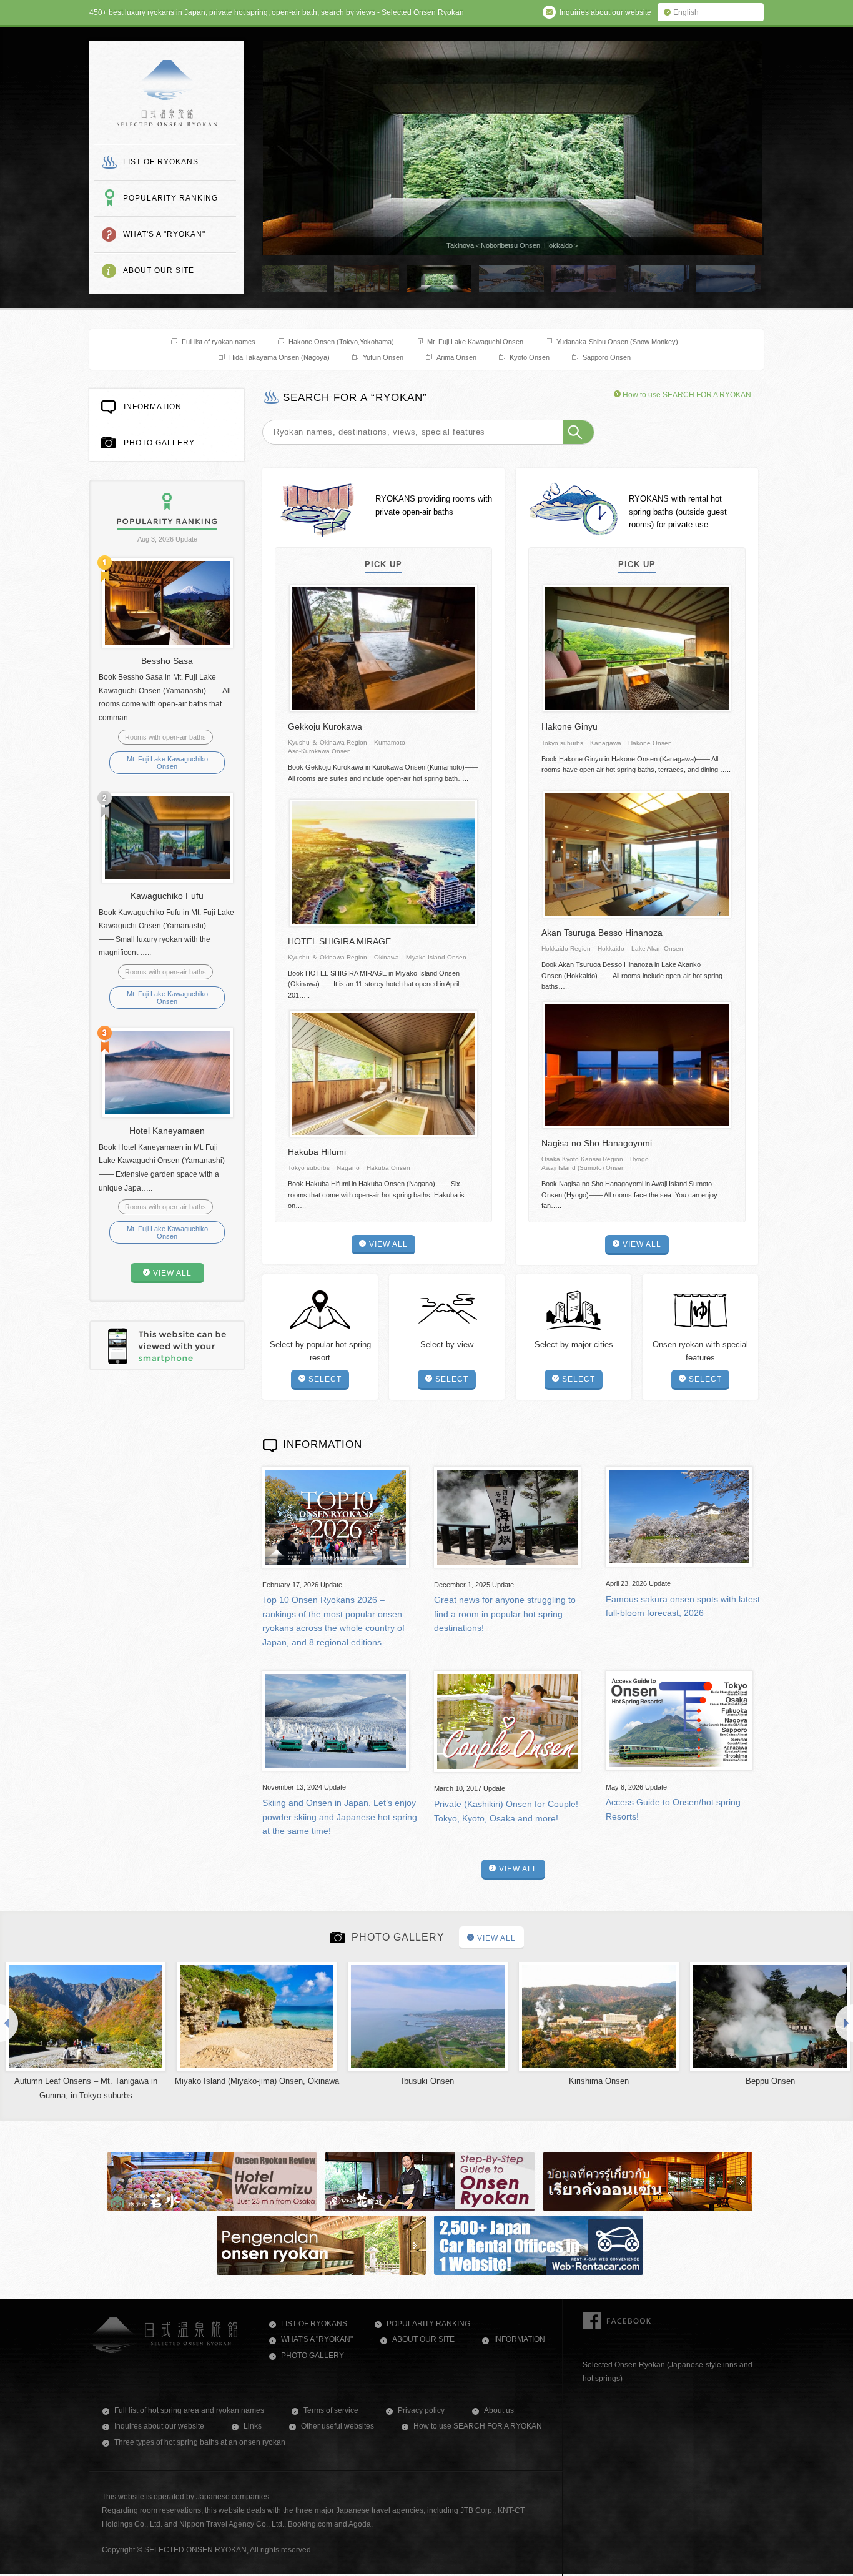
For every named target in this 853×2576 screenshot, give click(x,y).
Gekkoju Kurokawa (325, 726)
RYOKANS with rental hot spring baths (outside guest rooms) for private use (678, 512)
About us (499, 2410)
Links (253, 2426)
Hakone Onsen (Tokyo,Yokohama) (341, 342)
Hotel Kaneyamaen (167, 1131)
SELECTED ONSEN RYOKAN (167, 93)
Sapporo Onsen (607, 357)
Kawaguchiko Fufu (167, 896)
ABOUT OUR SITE (159, 270)
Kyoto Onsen (530, 357)
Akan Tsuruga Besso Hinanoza (602, 933)
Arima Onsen (456, 357)
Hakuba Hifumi (317, 1152)
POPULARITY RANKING (170, 198)
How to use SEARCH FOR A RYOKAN (686, 395)
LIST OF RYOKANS (161, 162)
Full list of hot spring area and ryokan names (189, 2410)
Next (843, 2023)
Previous (10, 2023)
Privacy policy (421, 2410)
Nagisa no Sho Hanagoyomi (597, 1143)
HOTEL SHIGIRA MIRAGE (339, 941)
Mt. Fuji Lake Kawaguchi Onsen (475, 342)
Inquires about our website (159, 2426)
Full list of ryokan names (219, 342)
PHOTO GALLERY (159, 443)
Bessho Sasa (167, 661)
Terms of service (331, 2410)
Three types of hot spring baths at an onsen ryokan (200, 2442)
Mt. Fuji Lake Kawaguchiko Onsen (167, 763)
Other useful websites (338, 2426)
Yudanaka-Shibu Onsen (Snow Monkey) (617, 342)
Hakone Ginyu (569, 726)
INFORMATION (153, 407)
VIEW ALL (388, 1244)
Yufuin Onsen (383, 357)
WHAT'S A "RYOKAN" (164, 234)
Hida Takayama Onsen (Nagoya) (279, 357)
